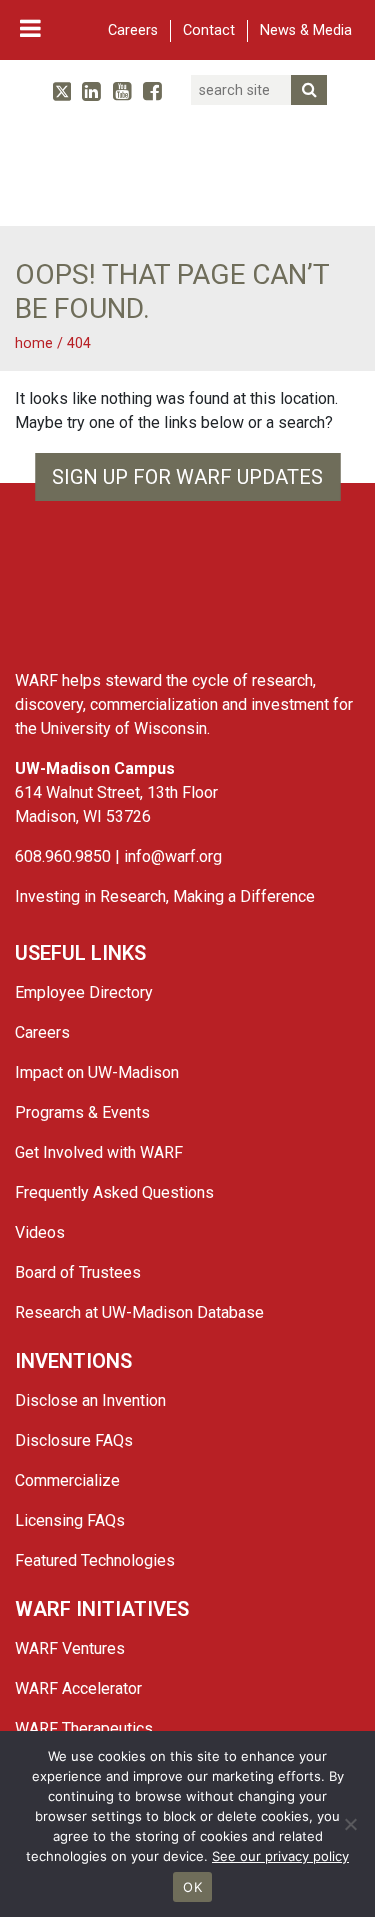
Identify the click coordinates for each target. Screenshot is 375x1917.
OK (192, 1887)
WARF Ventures (70, 1648)
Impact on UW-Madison (97, 1072)
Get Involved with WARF (99, 1152)
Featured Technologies (95, 1560)
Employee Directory (84, 992)
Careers (133, 30)
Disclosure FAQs (74, 1440)
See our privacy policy (280, 1856)
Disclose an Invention (90, 1400)
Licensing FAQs (70, 1520)
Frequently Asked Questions (114, 1192)
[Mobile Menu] (30, 28)
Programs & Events (82, 1112)
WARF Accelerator (78, 1688)
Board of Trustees (78, 1272)
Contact (209, 30)
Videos (40, 1232)
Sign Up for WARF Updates (187, 477)
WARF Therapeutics (84, 1728)
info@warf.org (173, 856)
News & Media (306, 30)
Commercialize (67, 1480)
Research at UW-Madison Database (139, 1312)
